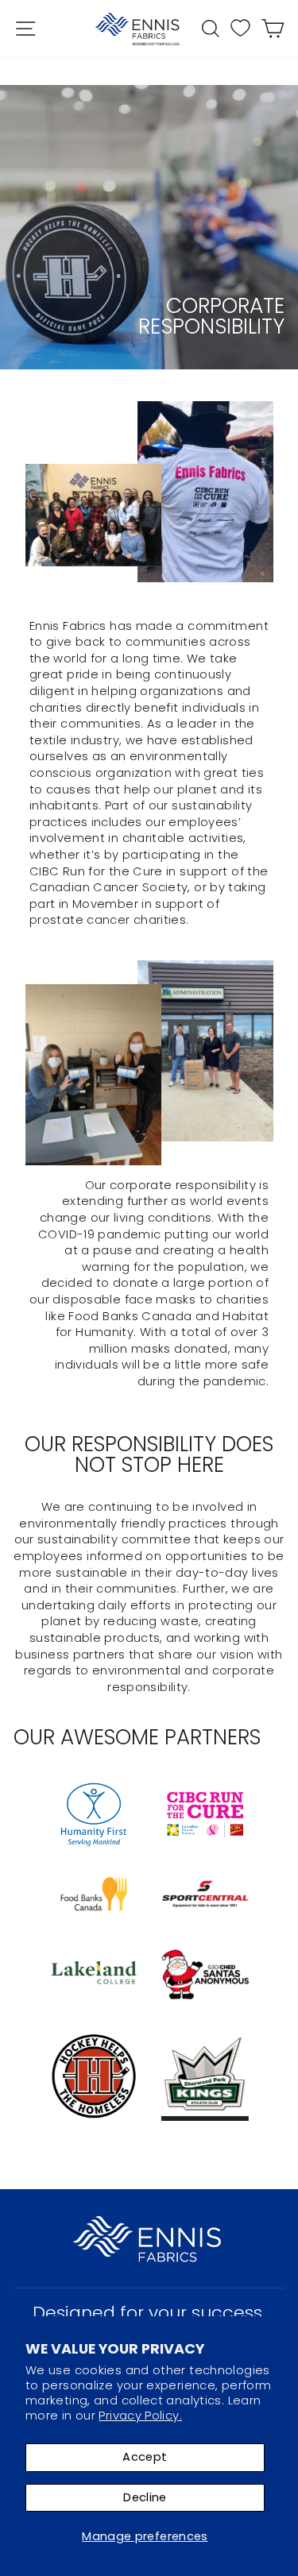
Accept (145, 2457)
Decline (145, 2497)
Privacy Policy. (140, 2416)
